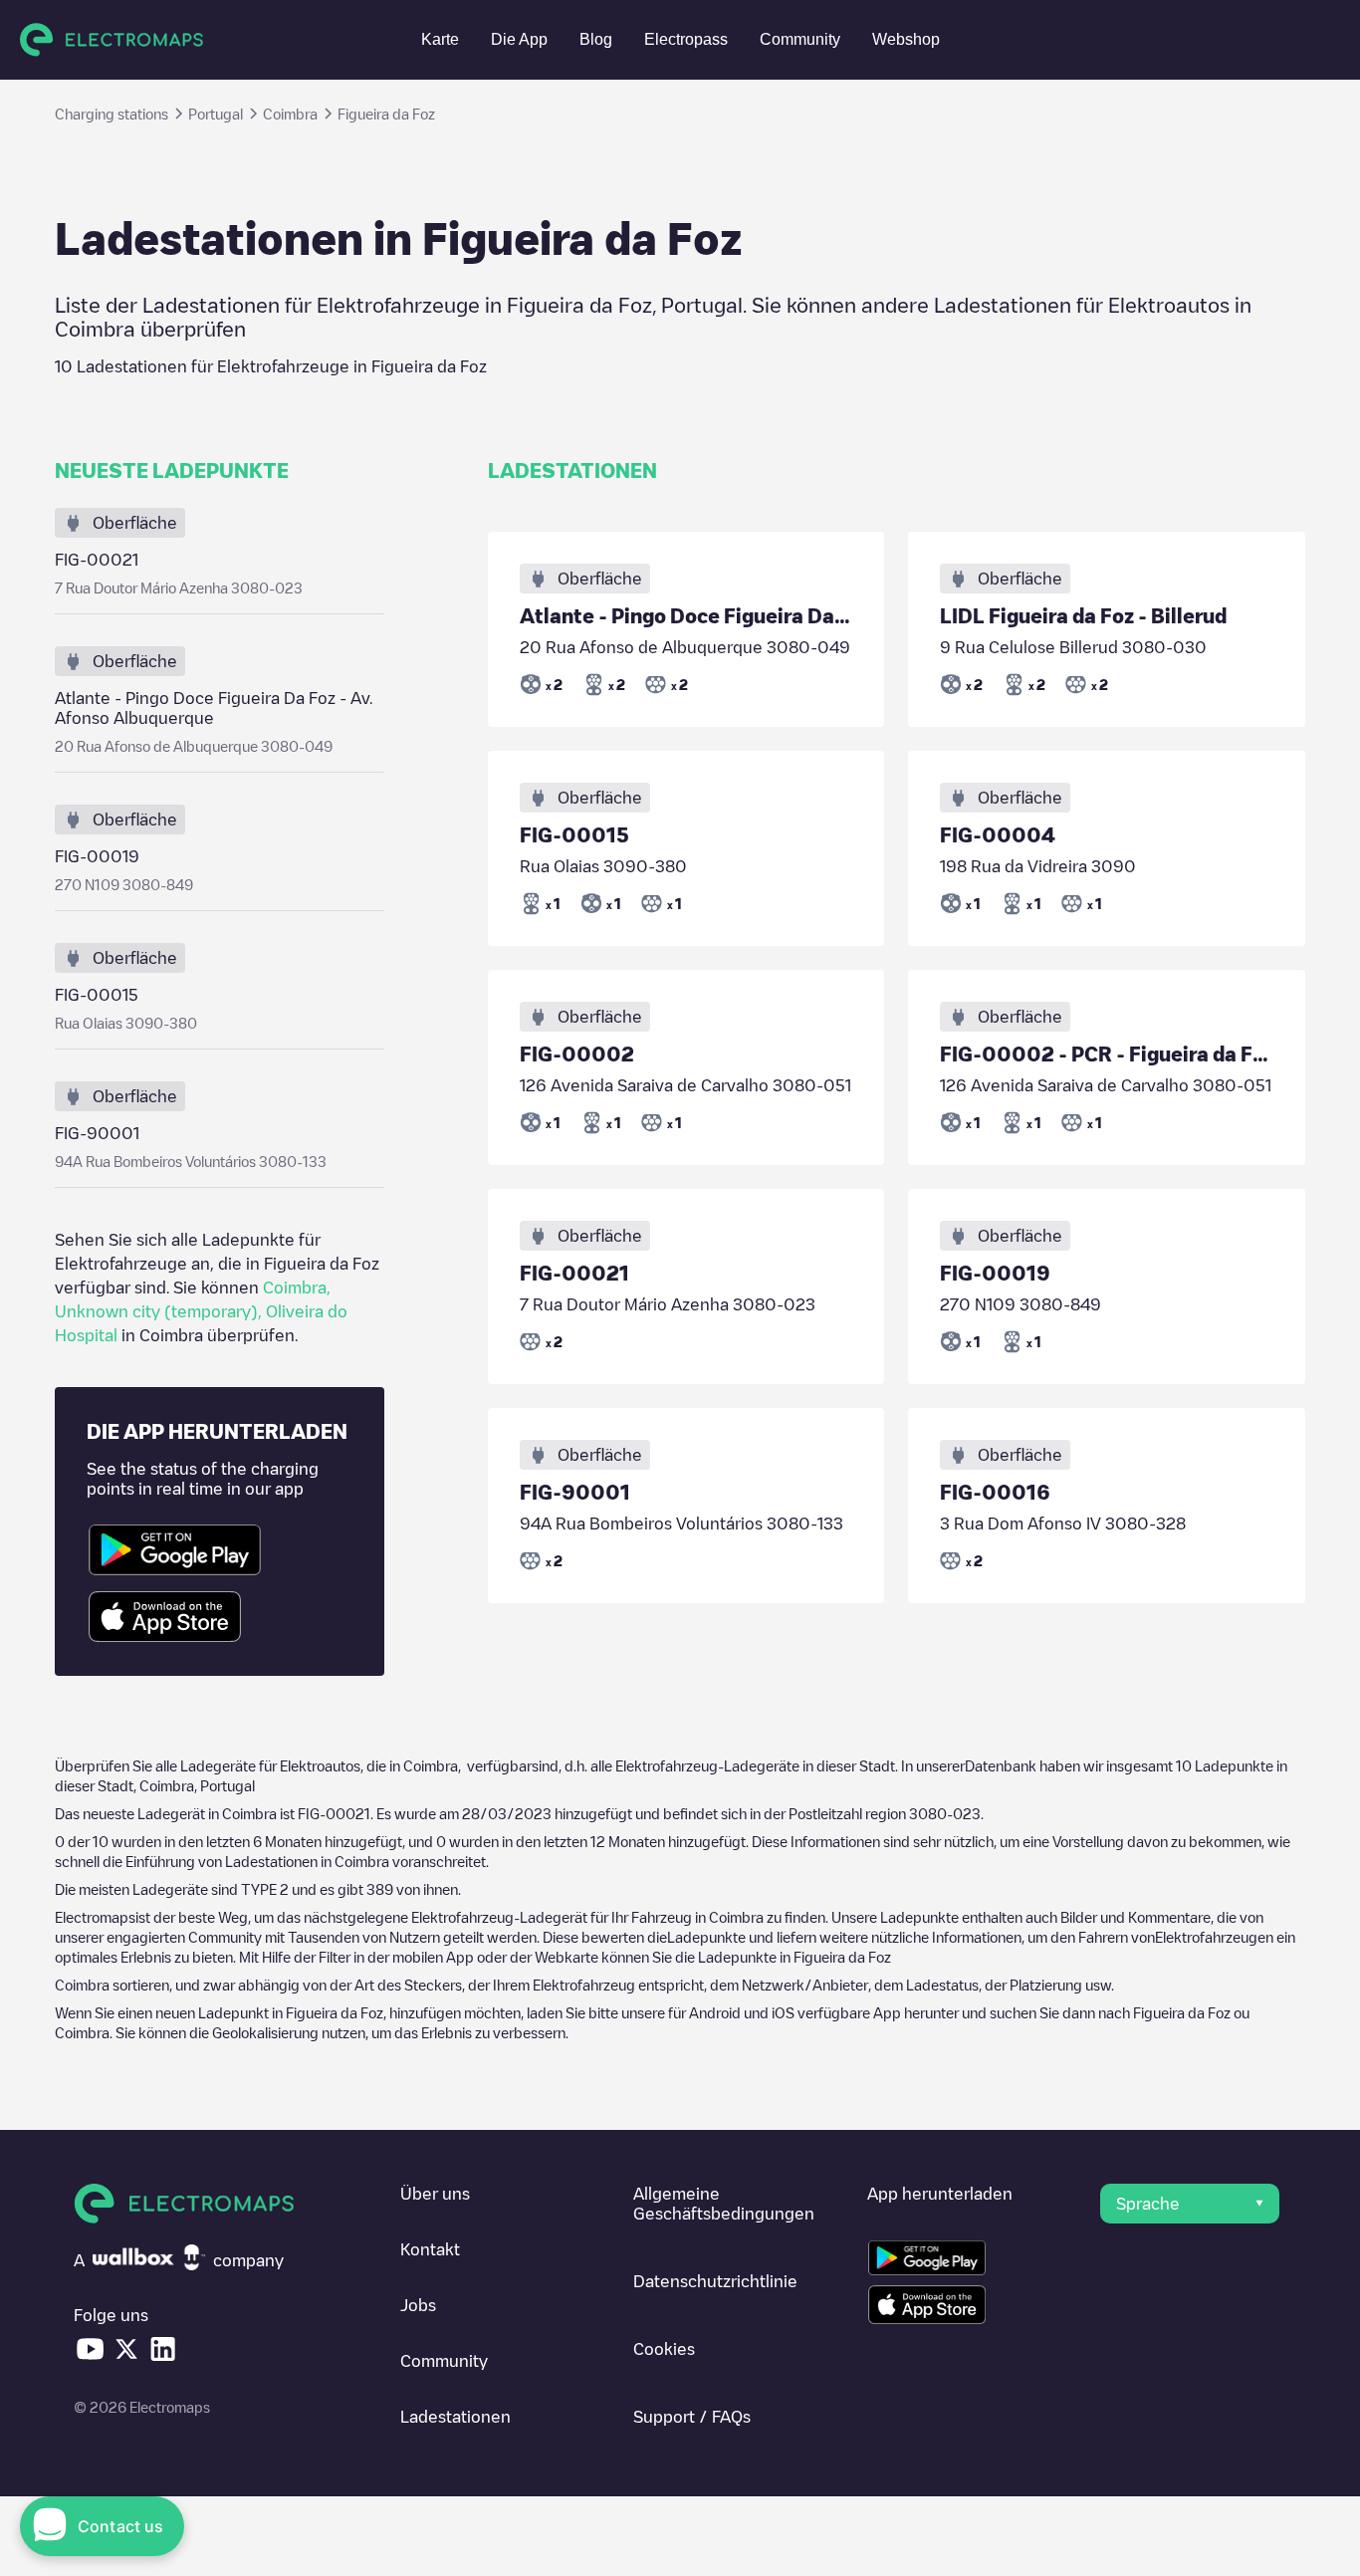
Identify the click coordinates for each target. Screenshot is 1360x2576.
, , (201, 1311)
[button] (1190, 2204)
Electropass (686, 39)
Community (800, 39)
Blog (596, 39)
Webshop (906, 39)
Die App (519, 39)
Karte (440, 39)
